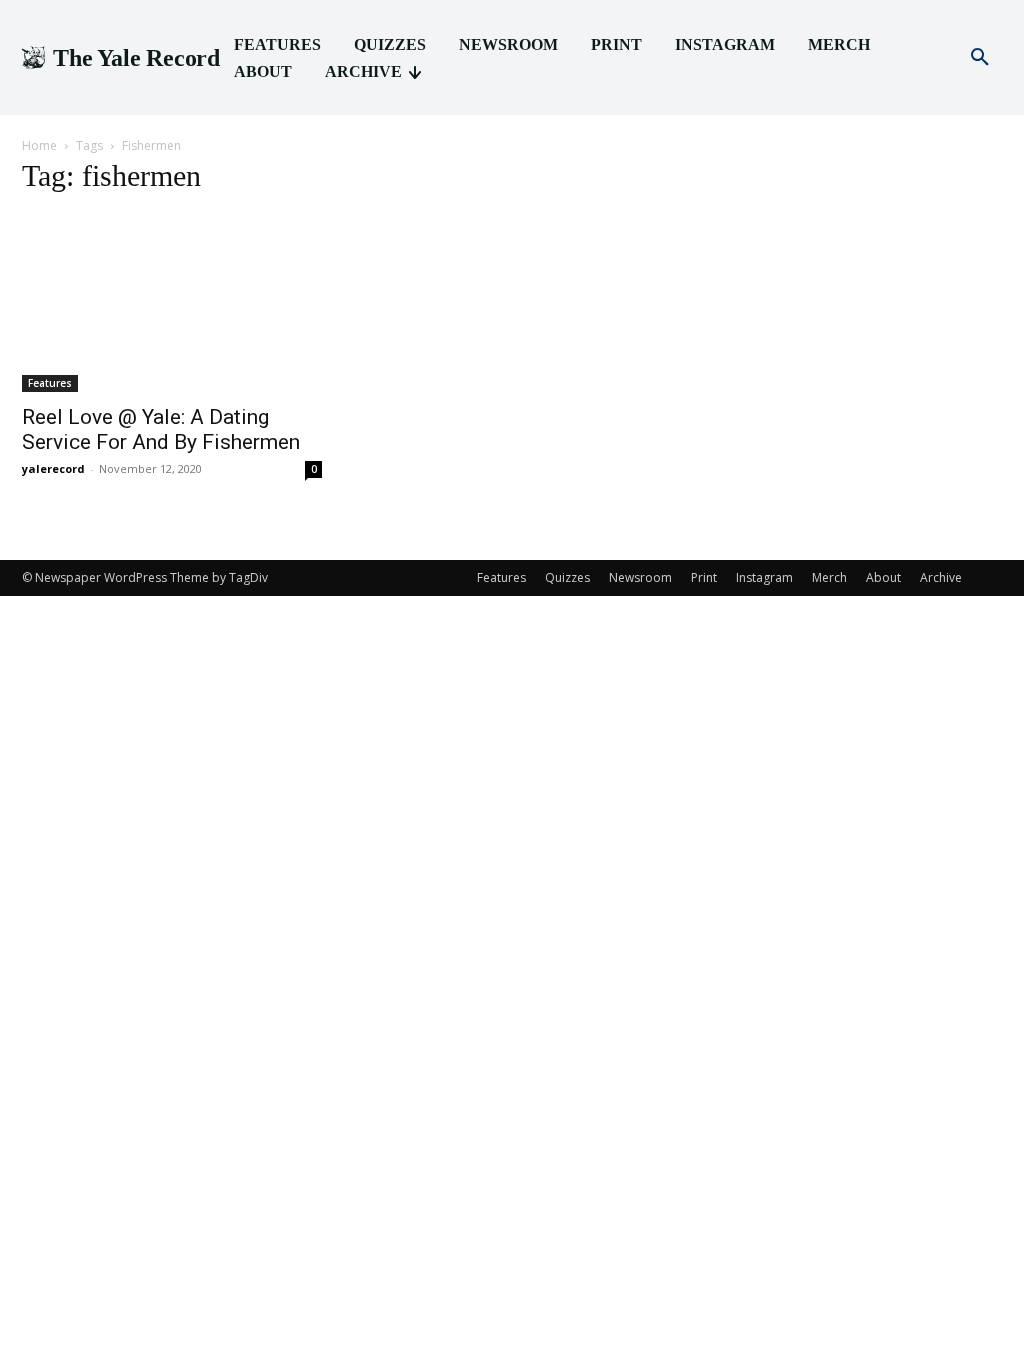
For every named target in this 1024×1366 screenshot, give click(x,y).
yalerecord (53, 468)
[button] (980, 58)
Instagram (764, 577)
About (883, 577)
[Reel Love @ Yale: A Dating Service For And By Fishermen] (172, 303)
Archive (941, 577)
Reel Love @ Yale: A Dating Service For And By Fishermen (161, 429)
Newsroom (640, 577)
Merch (829, 577)
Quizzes (567, 577)
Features (50, 383)
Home (39, 145)
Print (704, 577)
